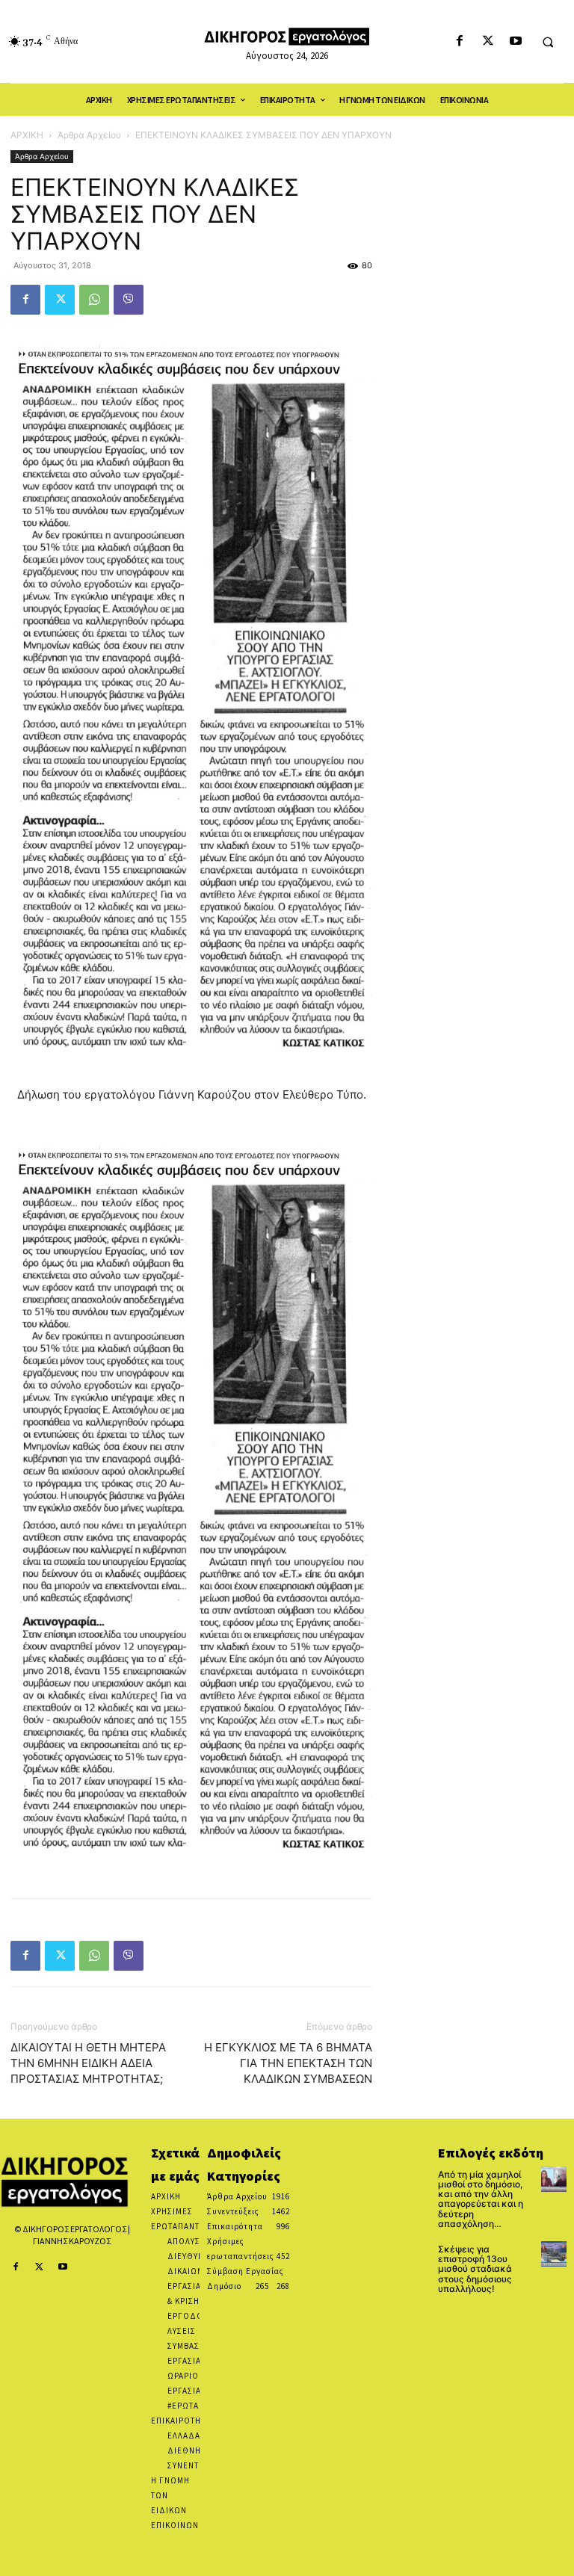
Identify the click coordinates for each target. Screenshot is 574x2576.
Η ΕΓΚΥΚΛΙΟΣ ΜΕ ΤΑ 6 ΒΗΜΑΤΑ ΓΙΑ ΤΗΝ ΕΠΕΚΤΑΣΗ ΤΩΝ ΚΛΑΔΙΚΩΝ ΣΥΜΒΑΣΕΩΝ (288, 2063)
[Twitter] (488, 41)
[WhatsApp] (94, 300)
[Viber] (129, 300)
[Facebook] (460, 41)
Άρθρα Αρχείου (89, 135)
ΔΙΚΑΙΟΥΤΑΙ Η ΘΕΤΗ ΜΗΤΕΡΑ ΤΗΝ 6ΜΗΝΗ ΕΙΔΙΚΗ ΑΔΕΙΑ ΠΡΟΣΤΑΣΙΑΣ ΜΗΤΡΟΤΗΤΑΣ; (88, 2063)
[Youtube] (515, 41)
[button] (548, 42)
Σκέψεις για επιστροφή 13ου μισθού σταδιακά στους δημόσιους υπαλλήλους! (475, 2269)
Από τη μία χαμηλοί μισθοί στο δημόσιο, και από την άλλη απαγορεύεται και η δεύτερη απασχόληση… (481, 2199)
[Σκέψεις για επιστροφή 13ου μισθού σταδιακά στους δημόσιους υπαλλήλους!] (554, 2254)
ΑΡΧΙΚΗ (27, 135)
